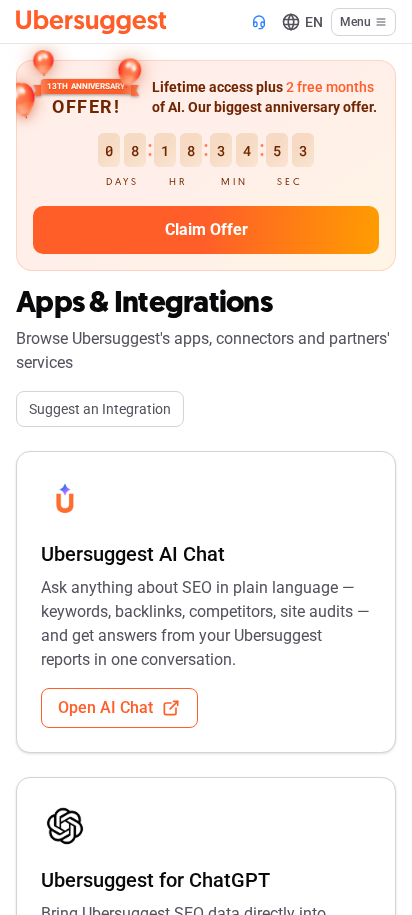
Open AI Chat (105, 707)
